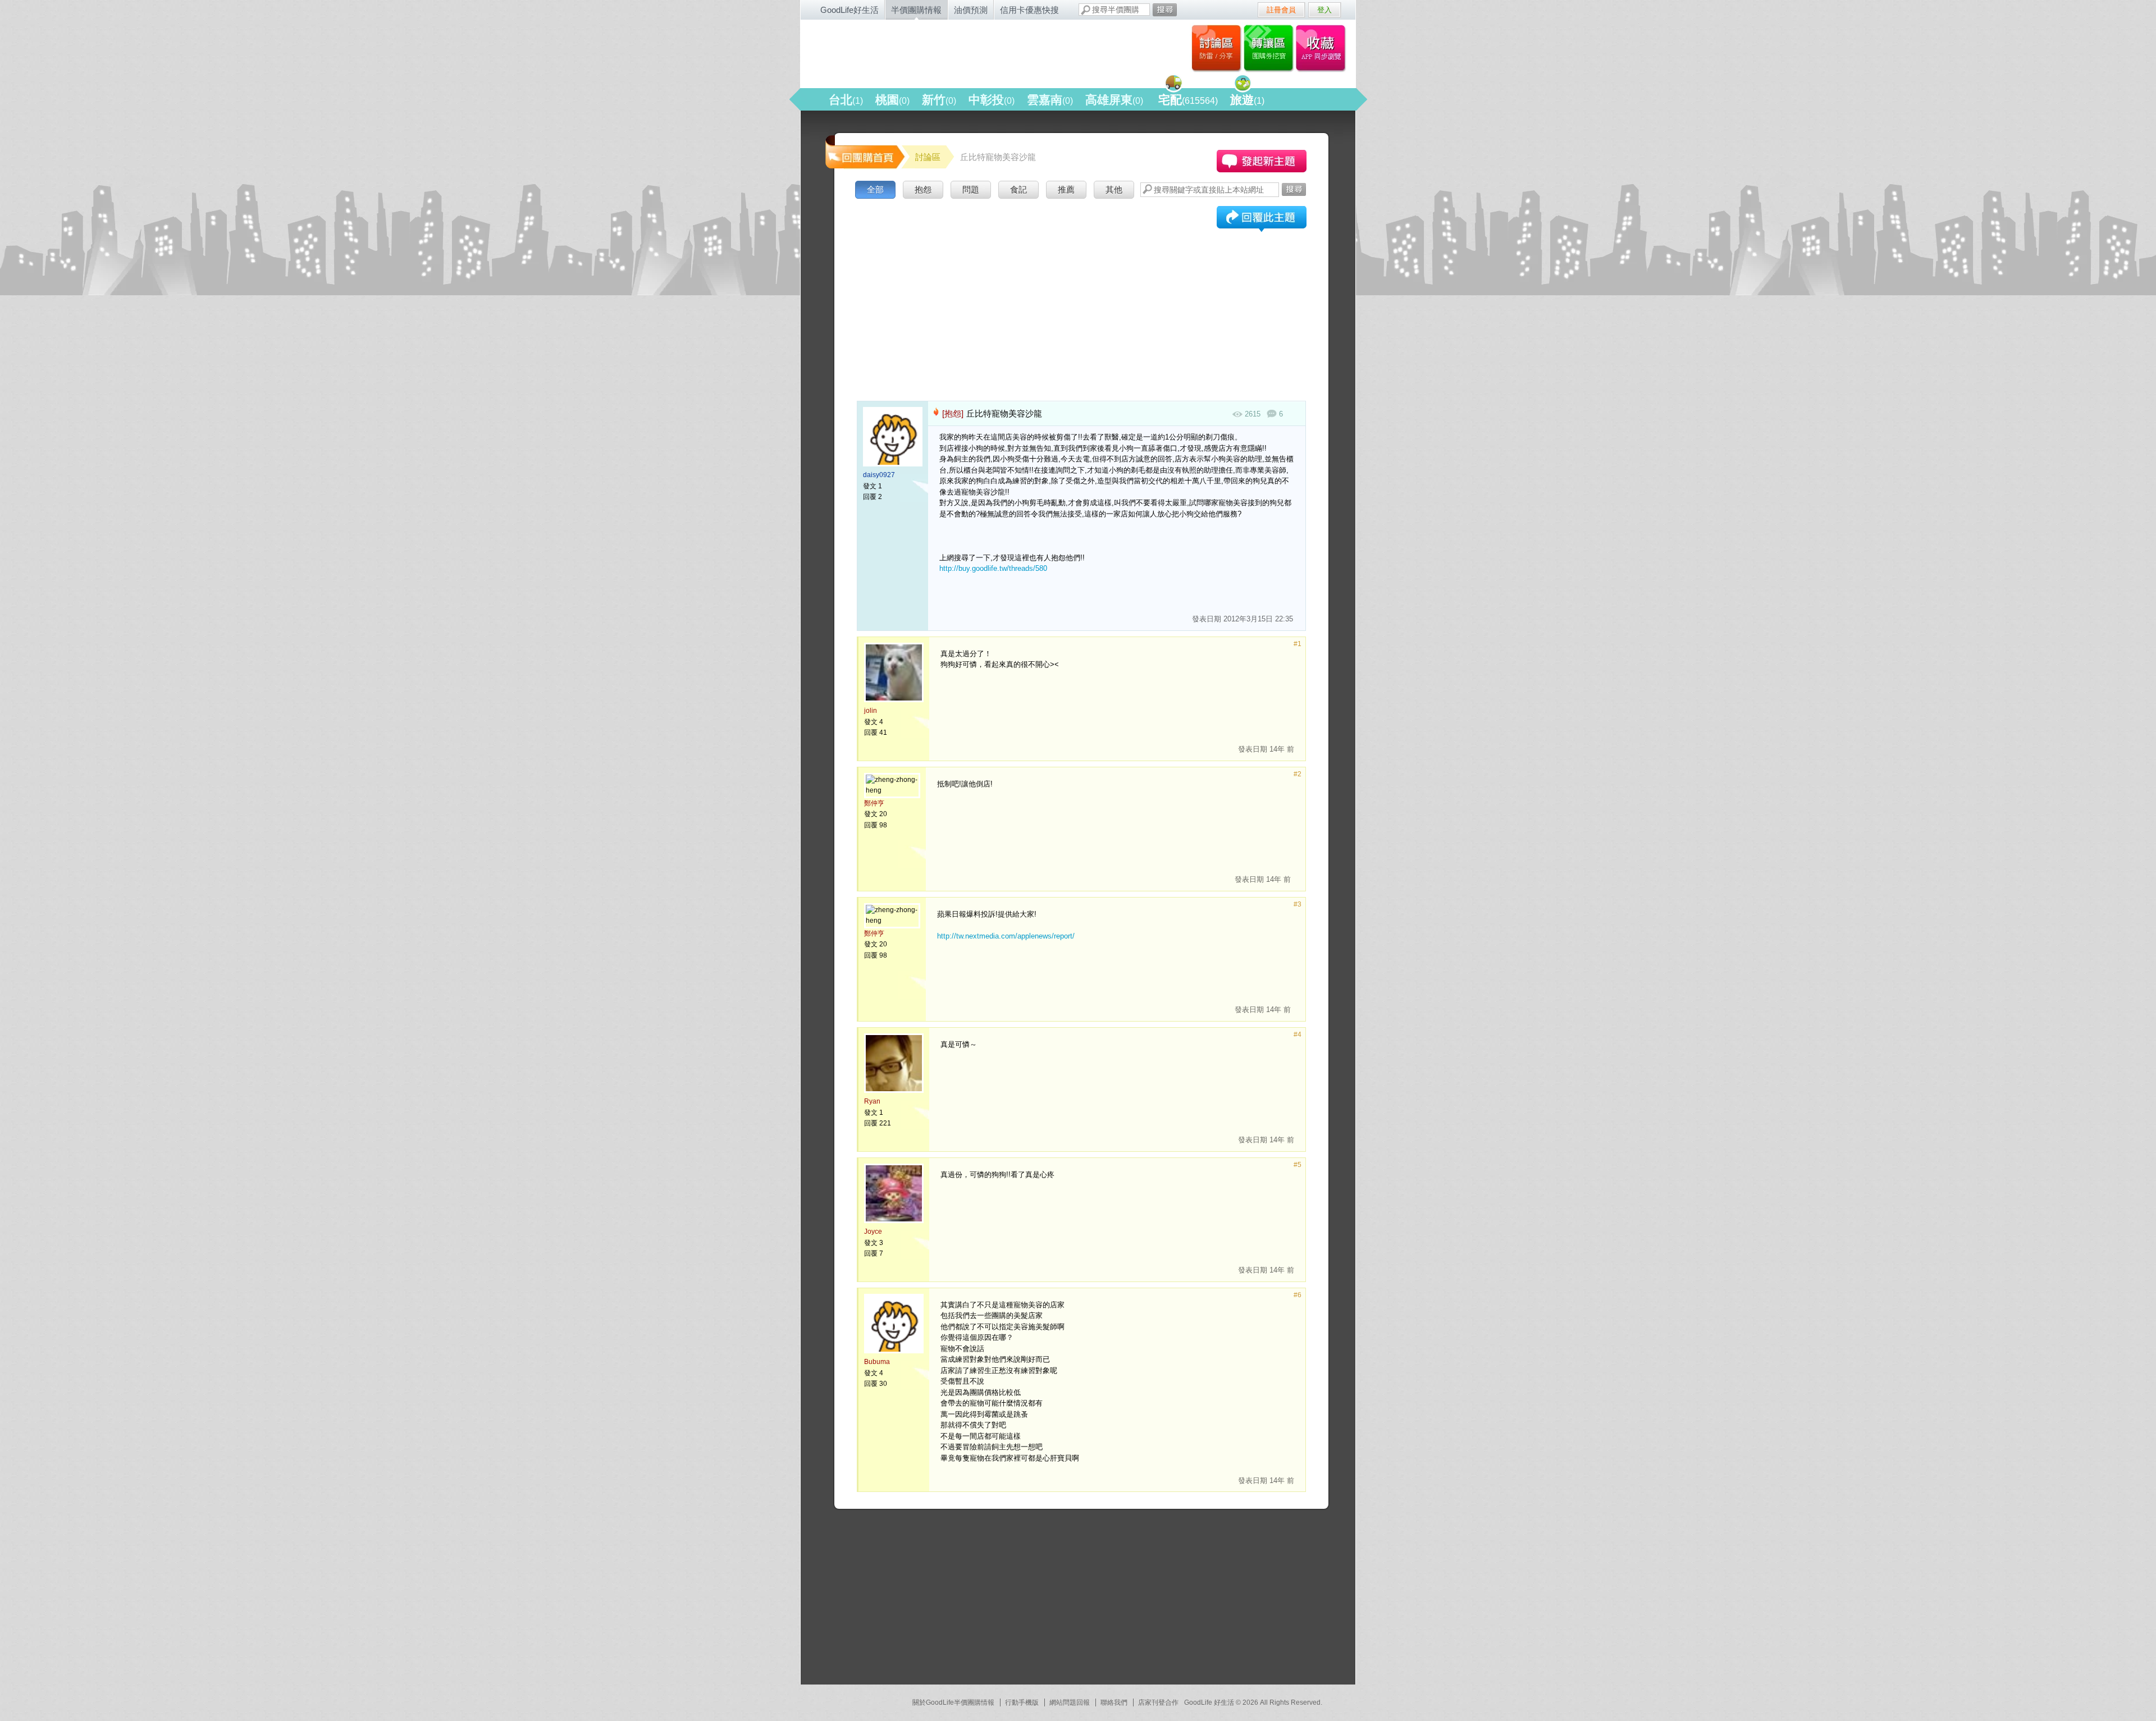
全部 (875, 189)
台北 (846, 100)
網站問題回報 (1070, 1702)
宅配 (1188, 100)
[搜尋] (1165, 10)
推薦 (1066, 189)
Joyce (873, 1232)
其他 (1114, 189)
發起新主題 (1262, 161)
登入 (1324, 10)
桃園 (892, 100)
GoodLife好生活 (849, 10)
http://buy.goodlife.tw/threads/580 (993, 568)
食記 (1018, 189)
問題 (971, 189)
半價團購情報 (916, 10)
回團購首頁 (864, 151)
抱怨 (923, 189)
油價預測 (971, 10)
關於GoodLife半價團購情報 (953, 1702)
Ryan (872, 1101)
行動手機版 (1022, 1702)
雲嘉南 (1050, 100)
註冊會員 (1281, 10)
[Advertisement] (1081, 286)
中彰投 (992, 100)
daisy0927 (879, 475)
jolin (871, 711)
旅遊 (1247, 100)
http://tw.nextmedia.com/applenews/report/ (1006, 936)
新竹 (939, 100)
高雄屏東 (1114, 100)
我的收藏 (1323, 48)
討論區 (1216, 48)
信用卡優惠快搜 (1029, 10)
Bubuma (877, 1362)
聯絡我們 (1114, 1702)
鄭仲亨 (874, 803)
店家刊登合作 (1158, 1702)
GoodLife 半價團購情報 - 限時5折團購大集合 (921, 52)
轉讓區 (1270, 48)
